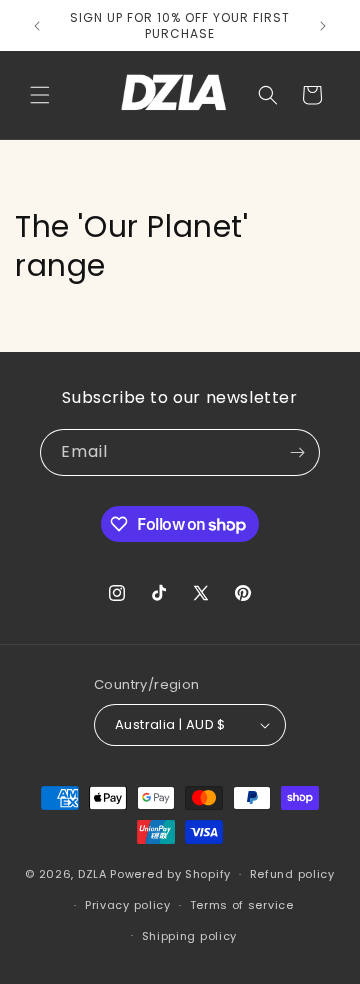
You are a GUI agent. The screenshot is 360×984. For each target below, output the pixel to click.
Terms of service (242, 905)
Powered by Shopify (170, 874)
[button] (40, 95)
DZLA (92, 874)
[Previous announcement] (37, 26)
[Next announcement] (323, 26)
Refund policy (292, 874)
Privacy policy (128, 905)
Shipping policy (190, 936)
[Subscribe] (297, 452)
